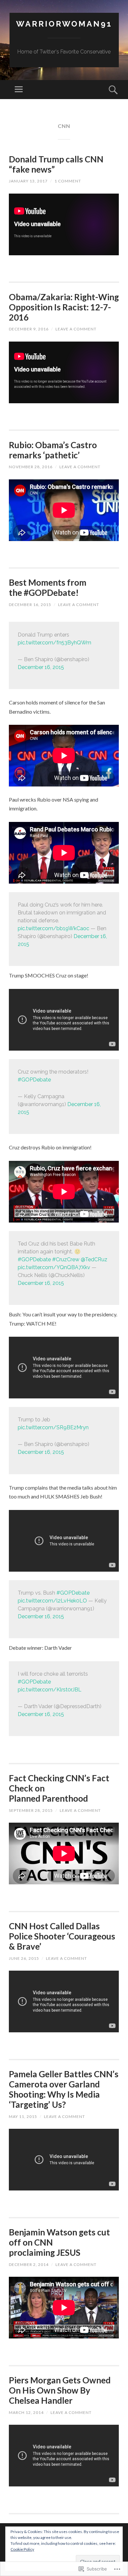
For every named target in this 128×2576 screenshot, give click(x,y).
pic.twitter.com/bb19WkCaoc (53, 928)
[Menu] (19, 90)
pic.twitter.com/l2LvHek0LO (52, 1601)
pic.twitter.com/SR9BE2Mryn (53, 1427)
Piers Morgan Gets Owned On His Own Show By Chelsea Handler (60, 2390)
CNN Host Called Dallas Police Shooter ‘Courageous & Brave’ (62, 1936)
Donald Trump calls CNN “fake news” (56, 164)
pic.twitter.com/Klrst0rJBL (50, 1690)
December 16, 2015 (41, 667)
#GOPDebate (34, 1080)
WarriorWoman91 (64, 24)
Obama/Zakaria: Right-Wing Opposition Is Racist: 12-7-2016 (64, 307)
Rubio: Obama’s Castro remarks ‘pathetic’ (53, 450)
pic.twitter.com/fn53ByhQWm (54, 643)
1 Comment (68, 181)
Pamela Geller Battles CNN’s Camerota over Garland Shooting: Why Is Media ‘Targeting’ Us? (64, 2089)
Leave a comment (76, 329)
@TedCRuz (94, 1259)
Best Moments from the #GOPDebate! (48, 587)
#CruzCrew (66, 1259)
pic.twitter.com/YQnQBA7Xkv (54, 1267)
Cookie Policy (22, 2549)
